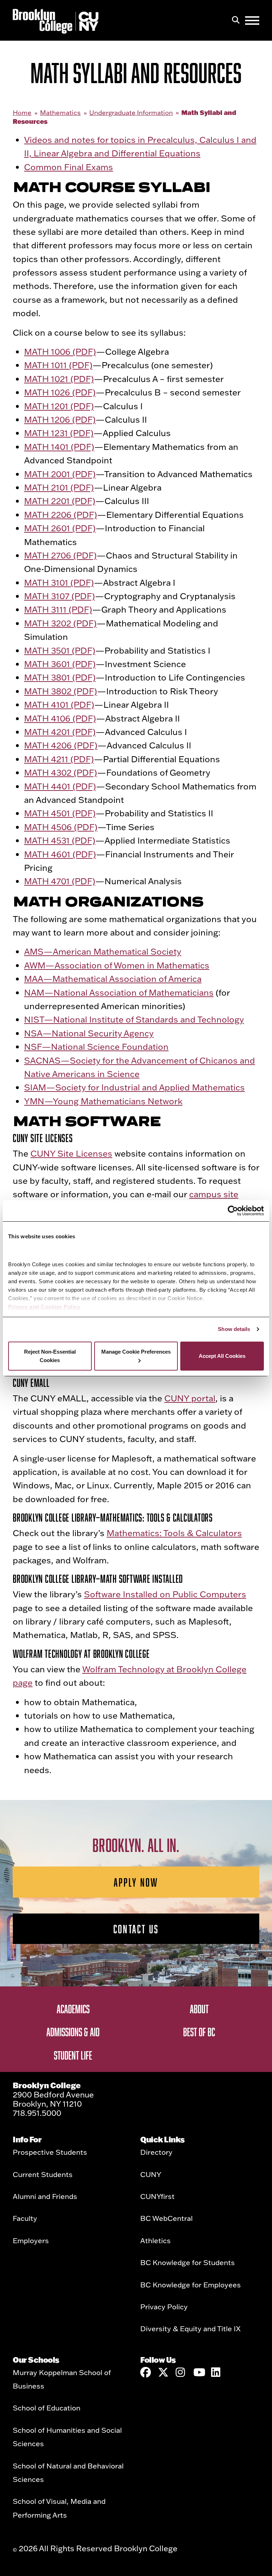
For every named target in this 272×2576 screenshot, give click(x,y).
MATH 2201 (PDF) (60, 501)
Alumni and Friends (45, 2196)
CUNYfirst (157, 2196)
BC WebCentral (166, 2218)
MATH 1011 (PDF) (58, 365)
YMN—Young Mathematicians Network (103, 1101)
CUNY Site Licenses (71, 1153)
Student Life (73, 2055)
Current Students (43, 2174)
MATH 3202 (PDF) (60, 623)
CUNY (151, 2174)
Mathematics (60, 113)
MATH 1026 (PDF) (60, 392)
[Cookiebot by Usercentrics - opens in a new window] (233, 1211)
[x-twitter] (163, 2372)
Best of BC (199, 2032)
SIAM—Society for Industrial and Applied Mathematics (134, 1087)
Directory (156, 2152)
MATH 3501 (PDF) (60, 650)
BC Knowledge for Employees (191, 2285)
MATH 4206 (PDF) (61, 745)
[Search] (236, 21)
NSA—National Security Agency (89, 1033)
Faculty (25, 2218)
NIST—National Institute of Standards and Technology (134, 1019)
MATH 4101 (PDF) (59, 704)
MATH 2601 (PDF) (60, 528)
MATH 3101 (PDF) (59, 582)
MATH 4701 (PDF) (60, 881)
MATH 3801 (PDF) (60, 677)
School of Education (47, 2408)
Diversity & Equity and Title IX (190, 2328)
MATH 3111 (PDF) (58, 609)
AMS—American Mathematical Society (103, 951)
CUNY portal (190, 1398)
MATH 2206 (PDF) (61, 514)
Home (22, 113)
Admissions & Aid (73, 2032)
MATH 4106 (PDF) (60, 718)
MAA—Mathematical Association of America (113, 979)
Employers (31, 2240)
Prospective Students (50, 2152)
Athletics (155, 2240)
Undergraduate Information (131, 113)
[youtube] (199, 2372)
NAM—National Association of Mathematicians (119, 992)
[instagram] (181, 2372)
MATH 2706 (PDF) (60, 555)
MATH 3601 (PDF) (60, 664)
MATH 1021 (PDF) (59, 379)
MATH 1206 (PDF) (60, 419)
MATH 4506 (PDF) (61, 827)
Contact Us (136, 1929)
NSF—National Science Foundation (96, 1046)
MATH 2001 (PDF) (60, 474)
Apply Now (136, 1882)
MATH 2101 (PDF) (59, 487)
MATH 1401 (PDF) (59, 447)
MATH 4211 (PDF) (59, 759)
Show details (234, 1329)
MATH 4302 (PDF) (61, 772)
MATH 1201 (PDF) (59, 406)
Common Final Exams (69, 167)
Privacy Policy (164, 2306)
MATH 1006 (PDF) (60, 351)
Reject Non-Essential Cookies (50, 1356)
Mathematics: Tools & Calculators (174, 1533)
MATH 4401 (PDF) (60, 786)
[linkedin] (216, 2372)
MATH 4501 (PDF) (60, 813)
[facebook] (146, 2372)
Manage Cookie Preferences (136, 1352)
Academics (73, 2009)
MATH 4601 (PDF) (60, 854)
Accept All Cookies (222, 1356)
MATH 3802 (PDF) (61, 691)
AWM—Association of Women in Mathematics (117, 965)
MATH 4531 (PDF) (60, 840)
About (199, 2009)
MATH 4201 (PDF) (60, 732)
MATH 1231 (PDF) (59, 433)
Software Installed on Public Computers (165, 1594)
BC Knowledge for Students (188, 2262)
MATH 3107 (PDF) (59, 596)
